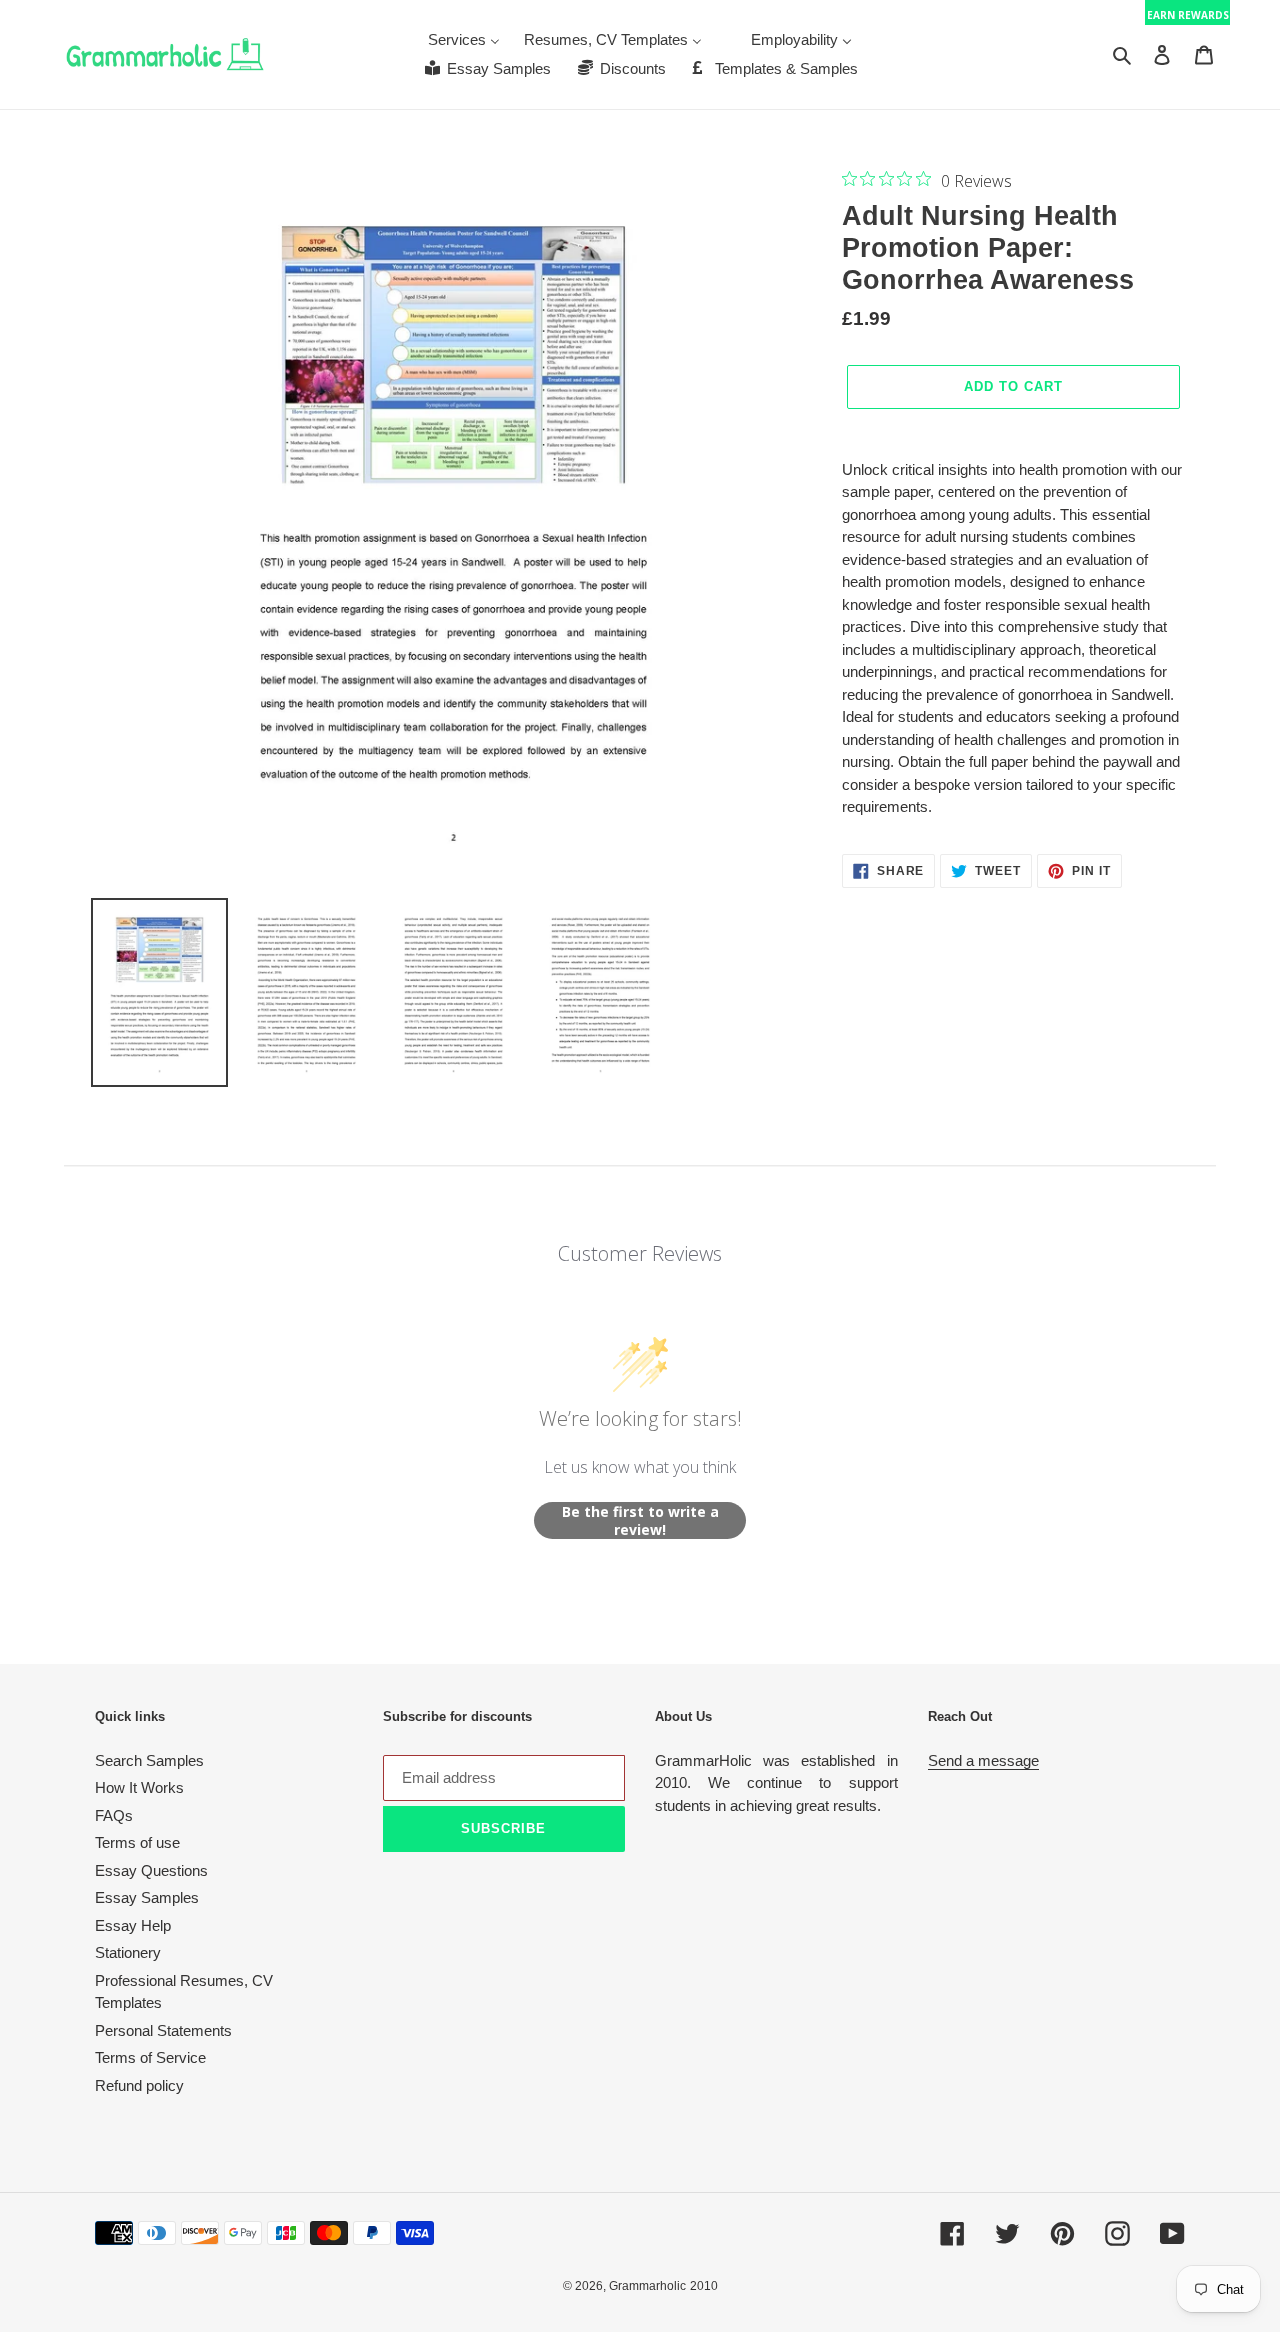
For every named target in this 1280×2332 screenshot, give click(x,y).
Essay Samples (147, 1897)
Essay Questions (151, 1870)
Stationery (128, 1952)
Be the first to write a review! (640, 1520)
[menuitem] (464, 39)
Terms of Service (150, 2057)
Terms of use (137, 1842)
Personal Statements (163, 2030)
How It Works (139, 1787)
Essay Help (133, 1925)
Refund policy (139, 2085)
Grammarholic (647, 2286)
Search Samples (149, 1760)
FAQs (114, 1815)
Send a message (983, 1760)
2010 (704, 2286)
